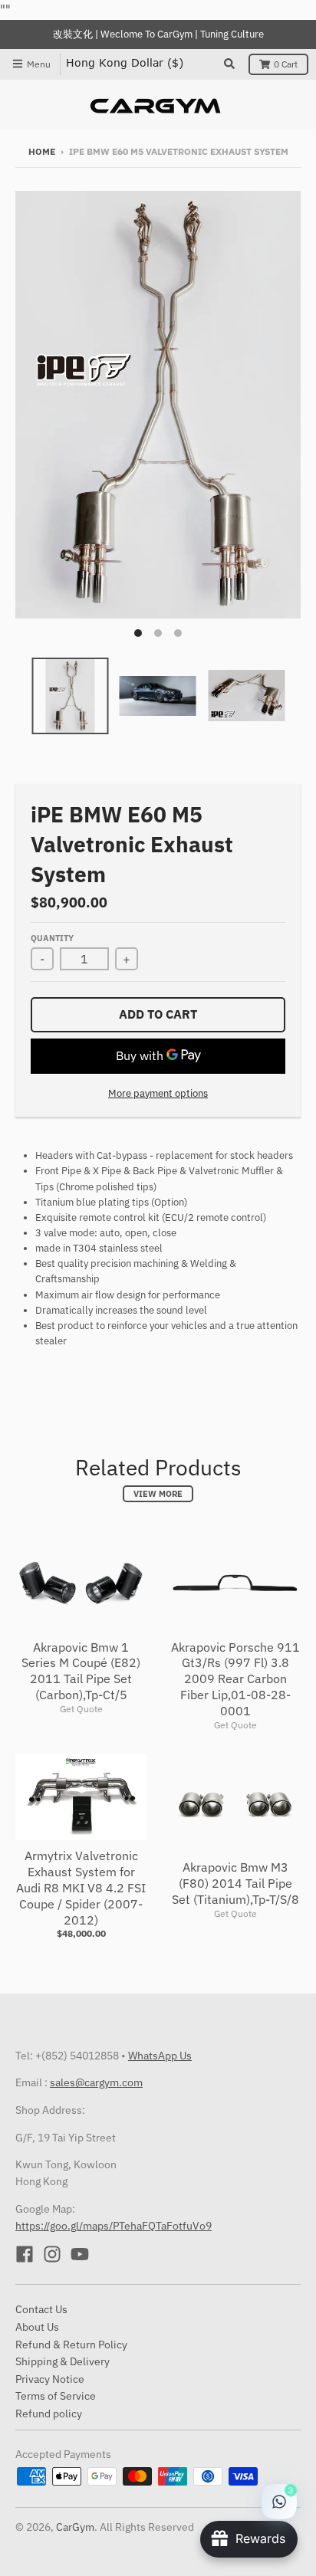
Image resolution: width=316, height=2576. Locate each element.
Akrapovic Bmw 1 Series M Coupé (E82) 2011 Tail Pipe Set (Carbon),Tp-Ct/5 (81, 1671)
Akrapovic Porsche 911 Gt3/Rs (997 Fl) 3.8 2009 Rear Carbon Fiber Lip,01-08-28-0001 (235, 1679)
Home (42, 151)
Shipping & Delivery (63, 2361)
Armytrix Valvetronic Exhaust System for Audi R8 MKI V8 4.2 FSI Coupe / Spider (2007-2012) (81, 1887)
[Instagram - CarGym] (52, 2254)
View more (158, 1494)
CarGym (75, 2527)
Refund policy (49, 2414)
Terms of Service (56, 2396)
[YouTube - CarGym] (80, 2254)
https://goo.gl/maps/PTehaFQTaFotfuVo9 (114, 2226)
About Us (37, 2327)
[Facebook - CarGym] (25, 2254)
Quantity (52, 938)
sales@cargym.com (96, 2082)
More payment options (158, 1093)
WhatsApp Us (160, 2056)
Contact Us (41, 2309)
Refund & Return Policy (71, 2345)
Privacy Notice (50, 2379)
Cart (286, 64)
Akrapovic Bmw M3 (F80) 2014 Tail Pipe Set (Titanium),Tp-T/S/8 (235, 1883)
